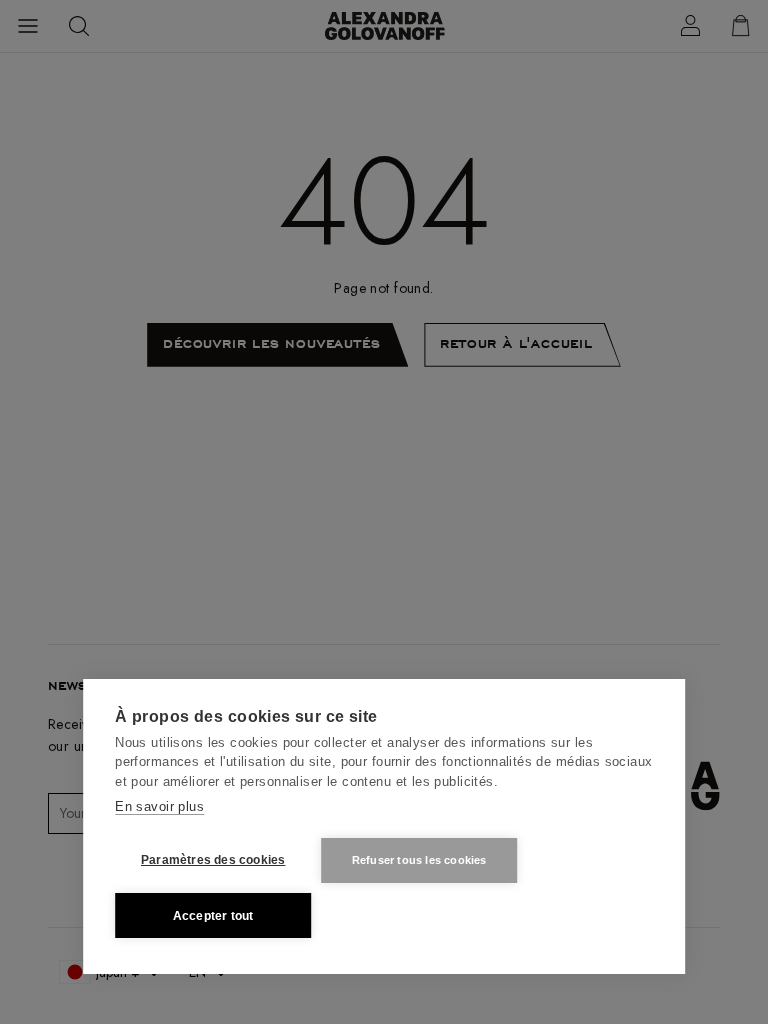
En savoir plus (159, 806)
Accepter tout (213, 916)
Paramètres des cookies (213, 860)
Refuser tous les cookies (419, 860)
